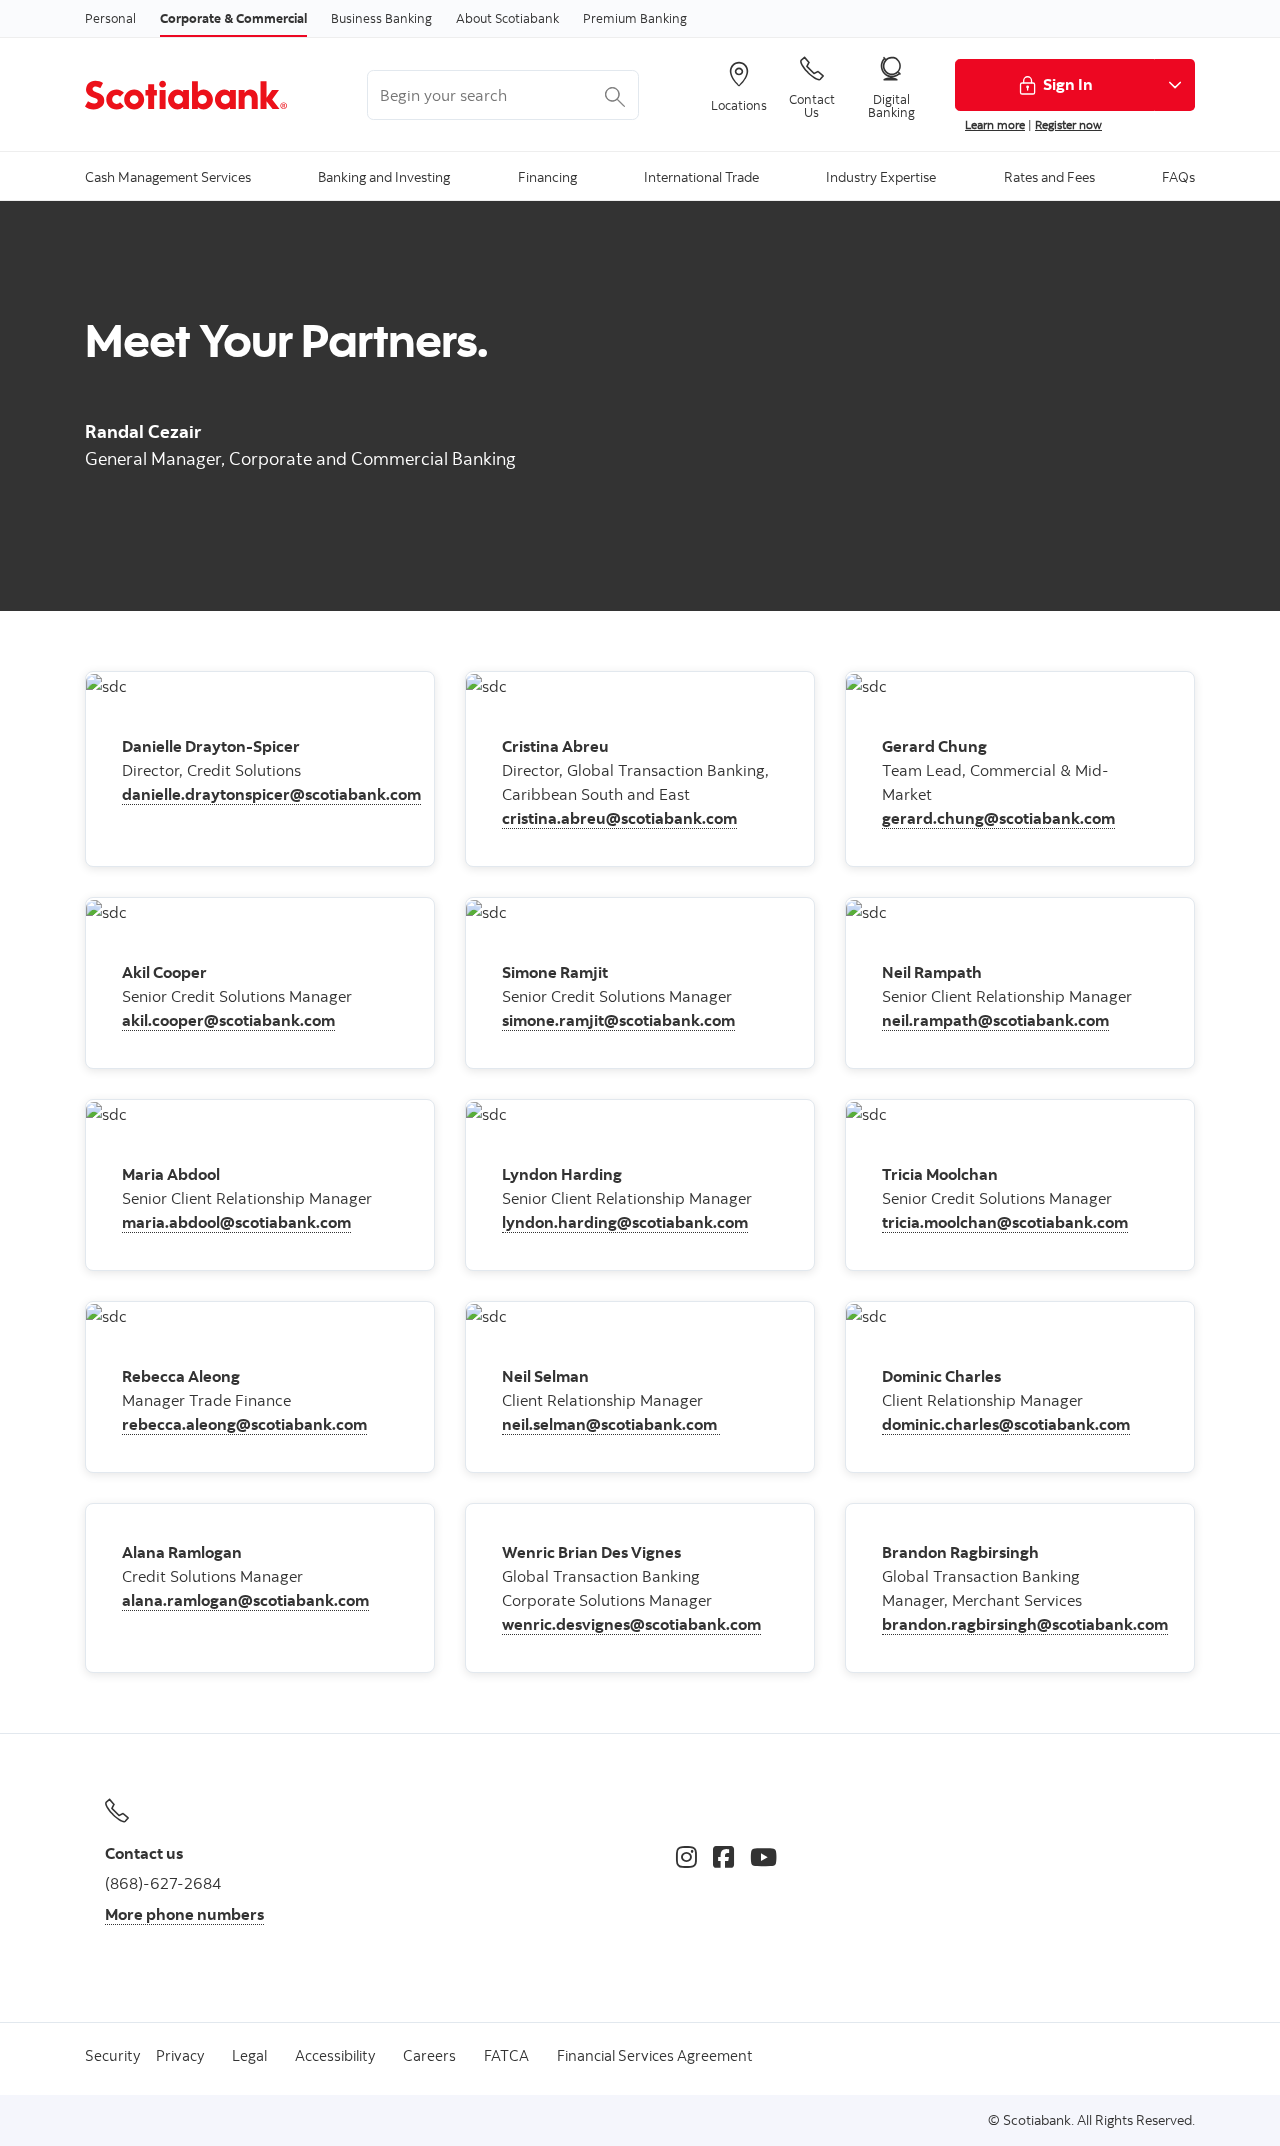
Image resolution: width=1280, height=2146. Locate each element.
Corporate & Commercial (233, 18)
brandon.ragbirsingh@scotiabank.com (1025, 1624)
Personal (110, 18)
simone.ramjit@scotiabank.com (618, 1020)
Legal (249, 2055)
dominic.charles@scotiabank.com (1006, 1424)
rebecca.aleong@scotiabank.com (244, 1424)
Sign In (1068, 84)
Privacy (180, 2055)
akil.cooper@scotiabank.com (228, 1020)
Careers (429, 2055)
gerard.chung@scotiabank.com (998, 818)
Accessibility (335, 2055)
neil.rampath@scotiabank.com (995, 1020)
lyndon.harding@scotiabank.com (625, 1222)
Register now (1068, 124)
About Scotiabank (507, 18)
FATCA (506, 2055)
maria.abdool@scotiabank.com (236, 1222)
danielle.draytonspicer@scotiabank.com (271, 794)
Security (112, 2055)
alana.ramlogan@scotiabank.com (245, 1600)
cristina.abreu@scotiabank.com (619, 818)
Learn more (995, 124)
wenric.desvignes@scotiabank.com (631, 1624)
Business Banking (381, 18)
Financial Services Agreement (655, 2055)
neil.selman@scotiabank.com (611, 1424)
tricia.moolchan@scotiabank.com (1005, 1222)
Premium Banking (635, 18)
